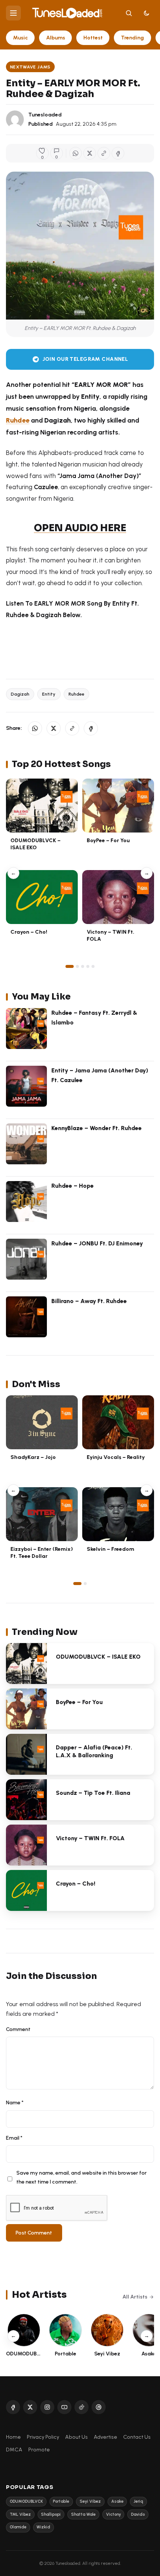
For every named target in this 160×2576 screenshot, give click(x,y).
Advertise (105, 2437)
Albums (56, 38)
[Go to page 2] (77, 966)
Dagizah (20, 694)
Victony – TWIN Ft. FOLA (90, 1838)
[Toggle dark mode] (147, 13)
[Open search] (129, 13)
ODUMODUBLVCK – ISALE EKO (36, 844)
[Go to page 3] (83, 966)
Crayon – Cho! (29, 932)
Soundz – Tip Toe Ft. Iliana (93, 1793)
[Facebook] (13, 2407)
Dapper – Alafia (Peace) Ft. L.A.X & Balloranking (94, 1751)
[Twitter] (30, 2407)
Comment (18, 2029)
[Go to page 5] (93, 966)
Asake (117, 2501)
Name (15, 2102)
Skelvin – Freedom (111, 1549)
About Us (76, 2437)
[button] (104, 153)
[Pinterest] (99, 2407)
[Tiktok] (81, 2407)
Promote (39, 2450)
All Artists (135, 2297)
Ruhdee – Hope (73, 1186)
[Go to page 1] (70, 966)
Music (20, 38)
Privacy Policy (43, 2437)
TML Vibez (20, 2514)
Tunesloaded (45, 115)
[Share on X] (90, 153)
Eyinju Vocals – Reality (116, 1457)
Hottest (93, 38)
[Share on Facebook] (118, 153)
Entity (49, 694)
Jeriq (138, 2501)
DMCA (14, 2450)
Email (14, 2138)
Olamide (18, 2527)
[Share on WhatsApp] (76, 153)
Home (13, 2437)
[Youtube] (64, 2407)
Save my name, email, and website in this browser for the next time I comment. (81, 2177)
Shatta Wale (83, 2514)
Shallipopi (51, 2514)
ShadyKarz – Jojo (33, 1457)
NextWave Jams (30, 67)
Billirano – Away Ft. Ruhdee (89, 1301)
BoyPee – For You (108, 840)
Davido (138, 2514)
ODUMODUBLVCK (26, 2501)
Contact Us (137, 2437)
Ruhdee (76, 694)
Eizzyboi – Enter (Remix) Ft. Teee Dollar (42, 1552)
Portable (61, 2501)
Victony (113, 2514)
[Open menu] (13, 13)
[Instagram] (47, 2407)
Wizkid (43, 2527)
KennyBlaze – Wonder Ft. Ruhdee (97, 1128)
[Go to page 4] (88, 966)
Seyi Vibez (90, 2501)
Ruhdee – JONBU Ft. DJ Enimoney (97, 1243)
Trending (132, 38)
